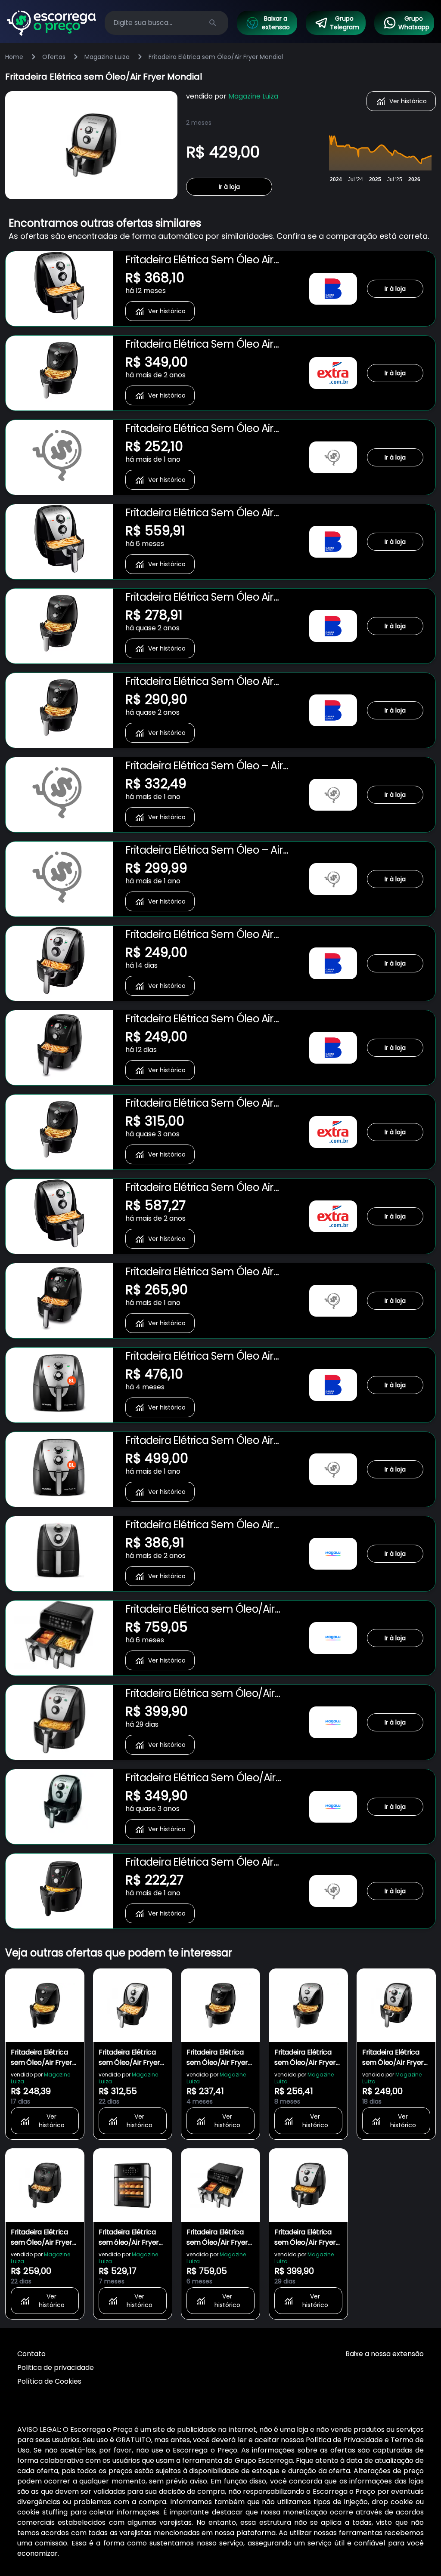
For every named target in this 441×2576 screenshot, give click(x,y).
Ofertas (54, 57)
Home (14, 57)
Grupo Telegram (345, 23)
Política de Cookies (49, 2381)
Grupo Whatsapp (414, 23)
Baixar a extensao (276, 23)
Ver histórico (408, 101)
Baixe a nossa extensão (385, 2354)
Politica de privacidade (56, 2368)
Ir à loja (229, 187)
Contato (31, 2354)
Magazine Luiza (107, 57)
